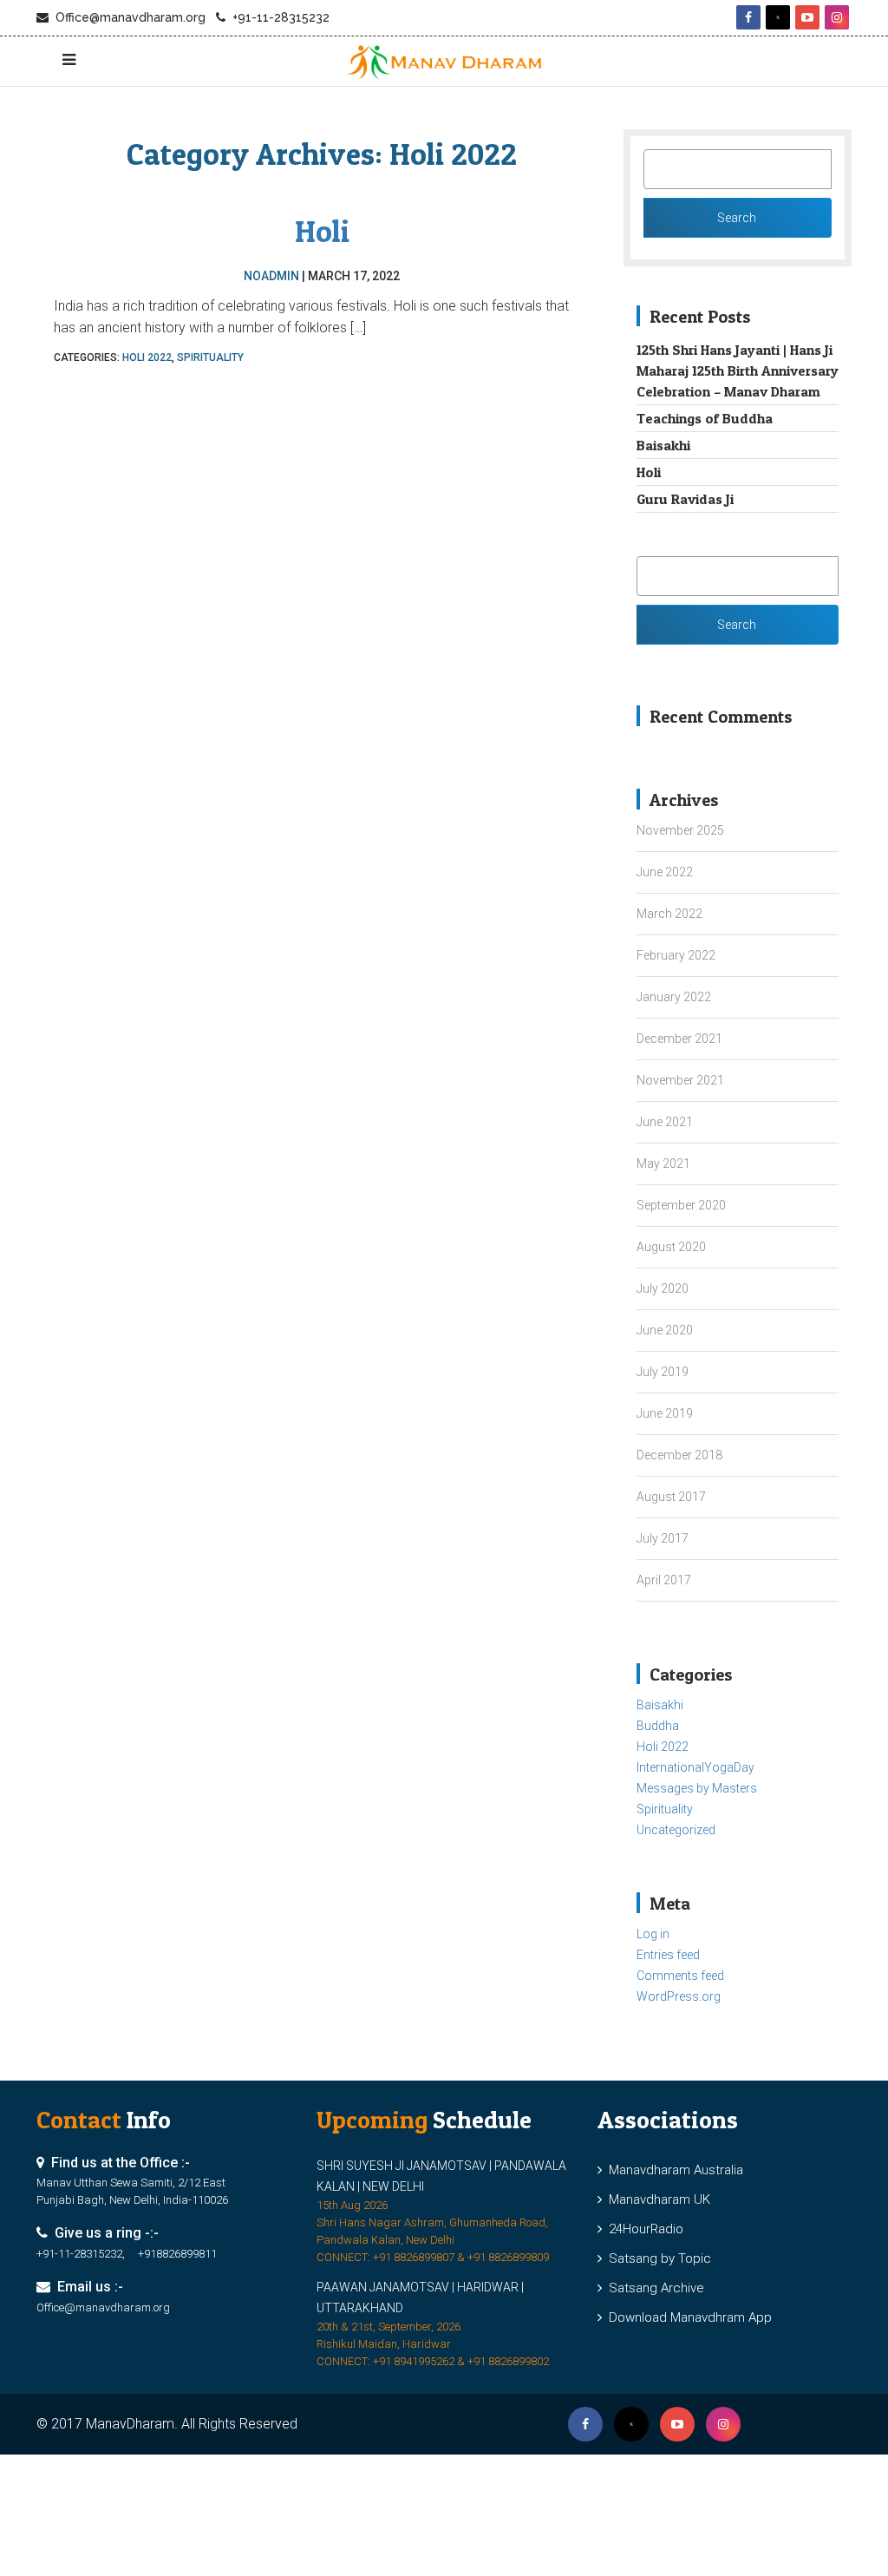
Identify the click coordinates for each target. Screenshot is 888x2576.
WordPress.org (679, 1996)
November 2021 (680, 1080)
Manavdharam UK (656, 2199)
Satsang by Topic (656, 2258)
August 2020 (671, 1247)
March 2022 (669, 914)
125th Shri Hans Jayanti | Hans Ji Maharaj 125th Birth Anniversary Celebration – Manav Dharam (738, 370)
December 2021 (679, 1039)
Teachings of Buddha (705, 418)
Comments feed (680, 1976)
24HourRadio (643, 2229)
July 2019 (663, 1372)
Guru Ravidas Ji (685, 499)
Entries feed (668, 1955)
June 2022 (665, 872)
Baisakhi (663, 445)
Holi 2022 (147, 357)
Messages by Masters (697, 1788)
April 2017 (664, 1580)
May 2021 (663, 1163)
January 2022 (674, 997)
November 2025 (680, 830)
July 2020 (663, 1288)
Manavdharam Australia (673, 2170)
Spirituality (210, 357)
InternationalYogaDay (695, 1767)
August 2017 (671, 1497)
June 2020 (665, 1330)
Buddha (658, 1726)
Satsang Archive (653, 2288)
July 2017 (663, 1538)
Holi (322, 231)
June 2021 (665, 1122)
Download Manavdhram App (687, 2317)
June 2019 (665, 1413)
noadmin (271, 276)
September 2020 (681, 1205)
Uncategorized (676, 1830)
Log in (653, 1934)
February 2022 (676, 955)
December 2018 (679, 1455)
